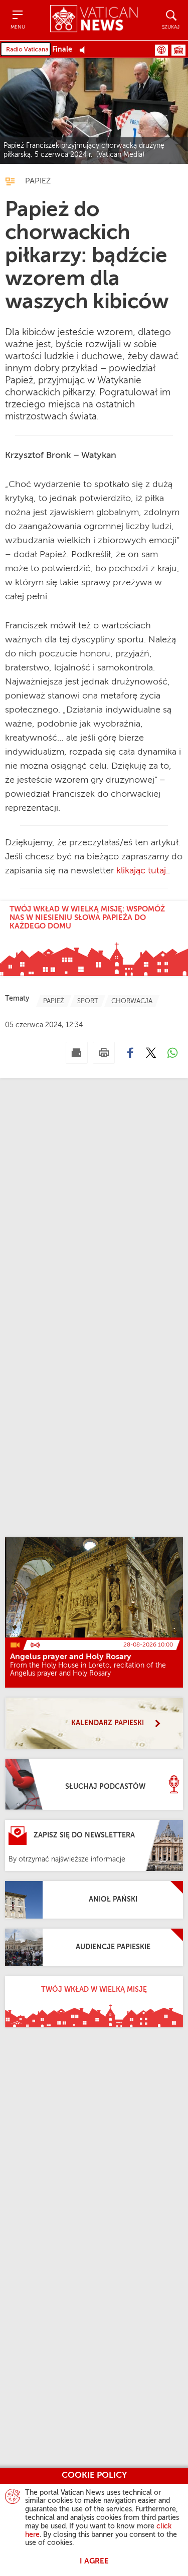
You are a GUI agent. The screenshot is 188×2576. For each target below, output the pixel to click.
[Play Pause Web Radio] (85, 50)
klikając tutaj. (142, 871)
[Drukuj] (104, 1053)
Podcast (161, 50)
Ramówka (178, 50)
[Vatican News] (94, 20)
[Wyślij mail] (77, 1053)
